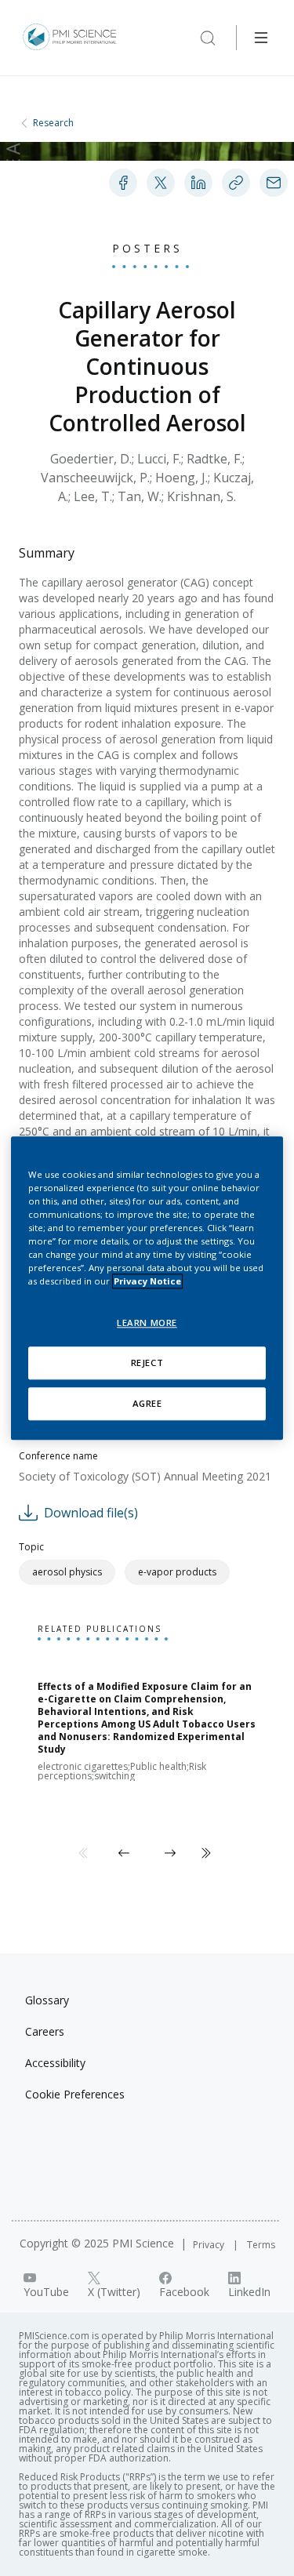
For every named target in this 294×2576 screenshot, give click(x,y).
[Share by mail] (274, 183)
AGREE (147, 1403)
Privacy (210, 2245)
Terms (261, 2245)
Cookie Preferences (75, 2094)
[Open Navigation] (261, 38)
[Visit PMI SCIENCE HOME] (70, 38)
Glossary (47, 2000)
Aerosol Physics (67, 1572)
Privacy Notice (147, 1281)
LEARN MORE (147, 1323)
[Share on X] (161, 183)
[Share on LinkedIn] (198, 183)
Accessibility (55, 2063)
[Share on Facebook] (123, 183)
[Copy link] (236, 183)
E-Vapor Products (177, 1572)
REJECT (147, 1362)
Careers (45, 2031)
